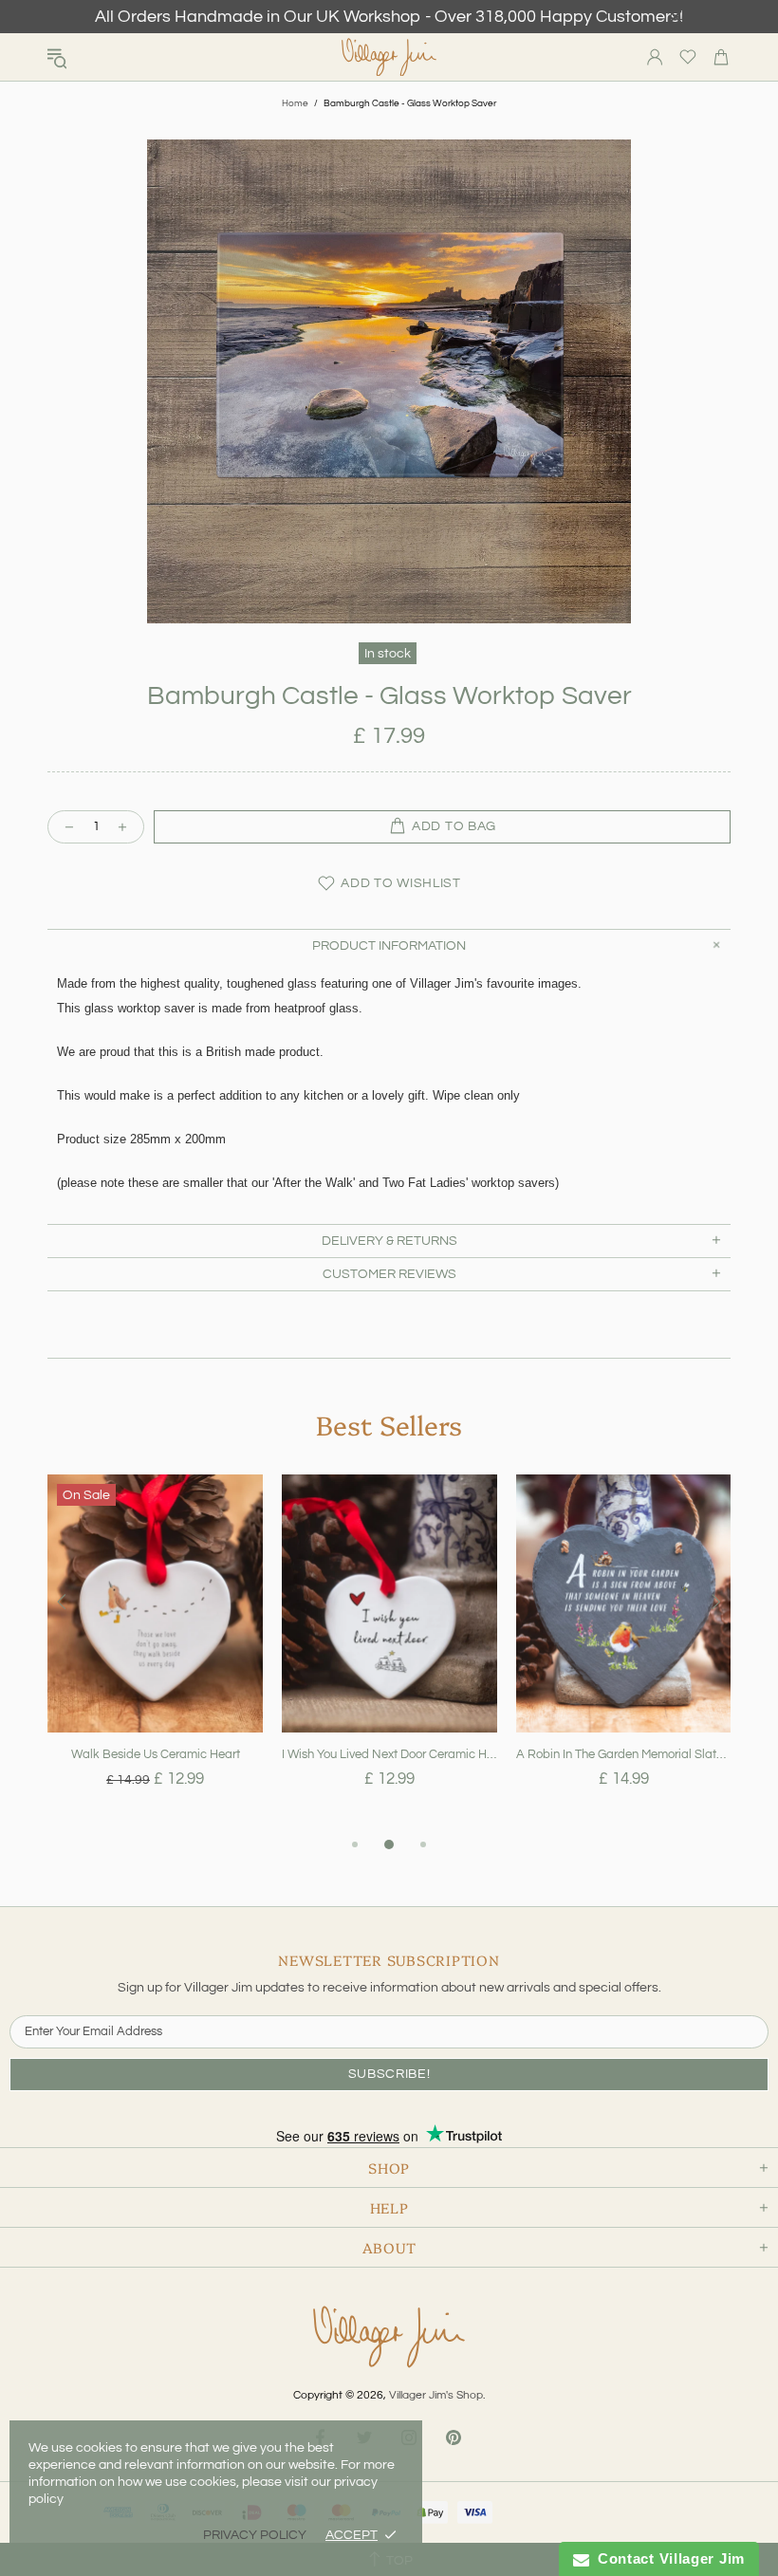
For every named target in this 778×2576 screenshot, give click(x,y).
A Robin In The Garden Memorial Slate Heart (624, 1754)
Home (295, 103)
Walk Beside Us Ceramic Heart (156, 1754)
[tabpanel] (155, 1654)
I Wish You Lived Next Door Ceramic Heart (389, 1754)
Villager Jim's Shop (389, 57)
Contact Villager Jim (667, 2558)
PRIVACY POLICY (255, 2535)
